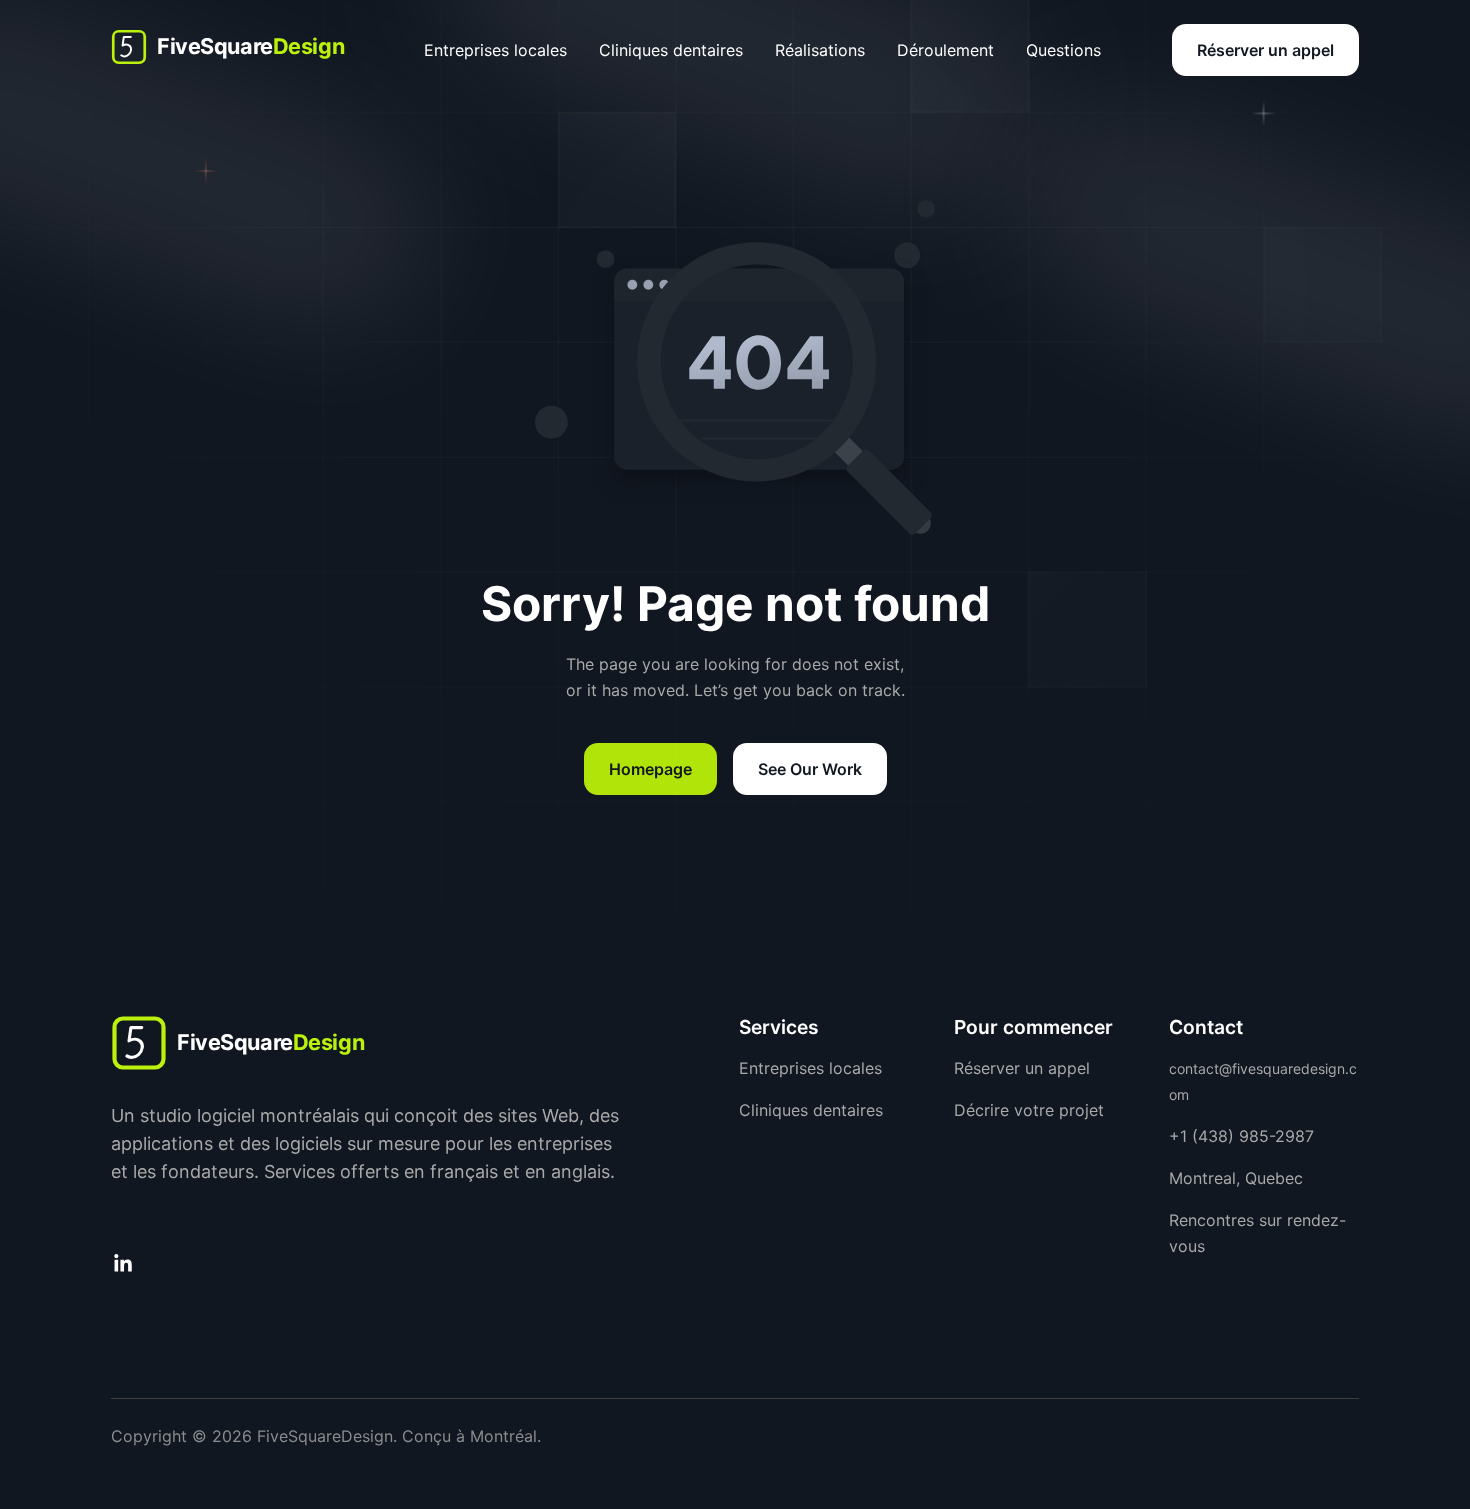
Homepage (650, 769)
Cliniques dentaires (671, 50)
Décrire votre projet (1029, 1110)
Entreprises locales (495, 50)
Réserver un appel (1265, 50)
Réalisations (820, 50)
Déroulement (945, 50)
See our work (810, 769)
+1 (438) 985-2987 (1241, 1136)
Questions (1063, 50)
